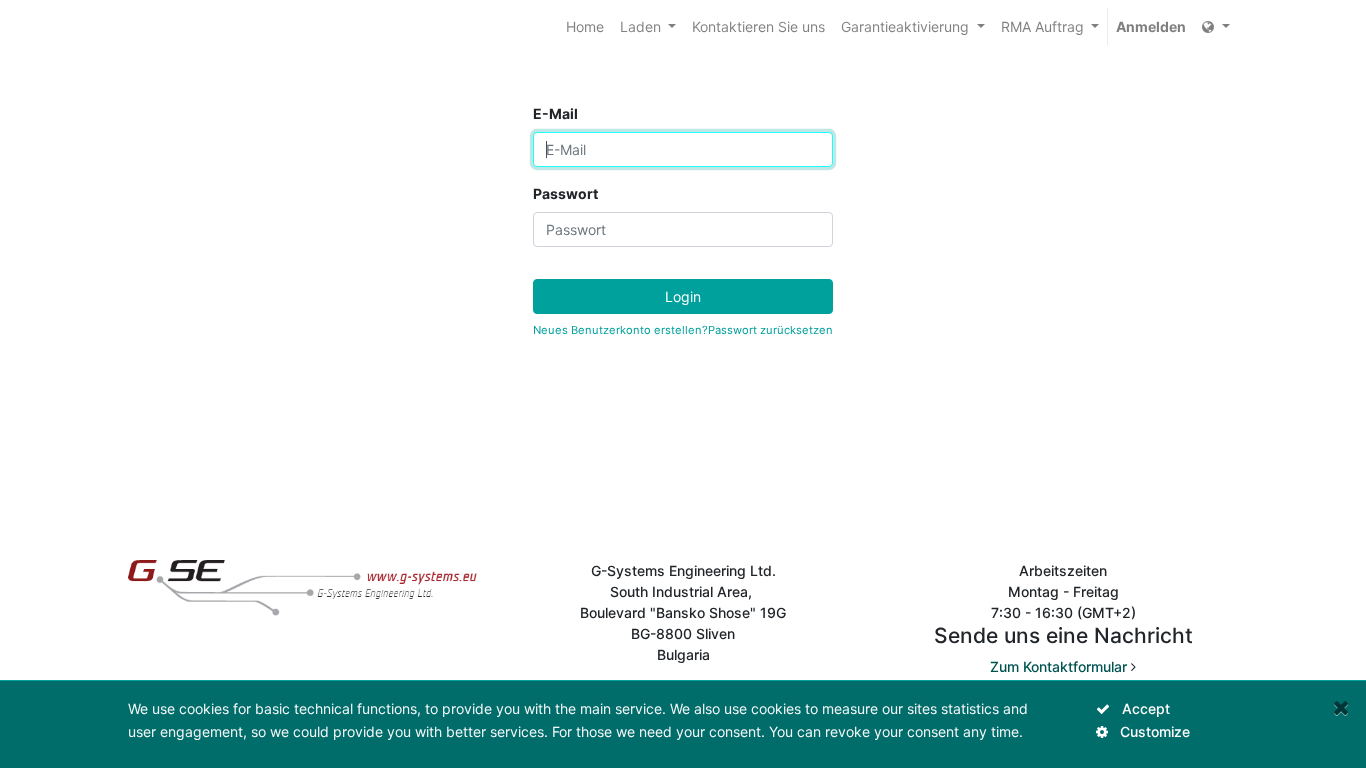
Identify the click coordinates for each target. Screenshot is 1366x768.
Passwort (565, 193)
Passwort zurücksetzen (770, 330)
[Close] (1341, 707)
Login (683, 296)
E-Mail (555, 113)
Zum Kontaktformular (1058, 666)
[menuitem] (585, 26)
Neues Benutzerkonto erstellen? (620, 330)
